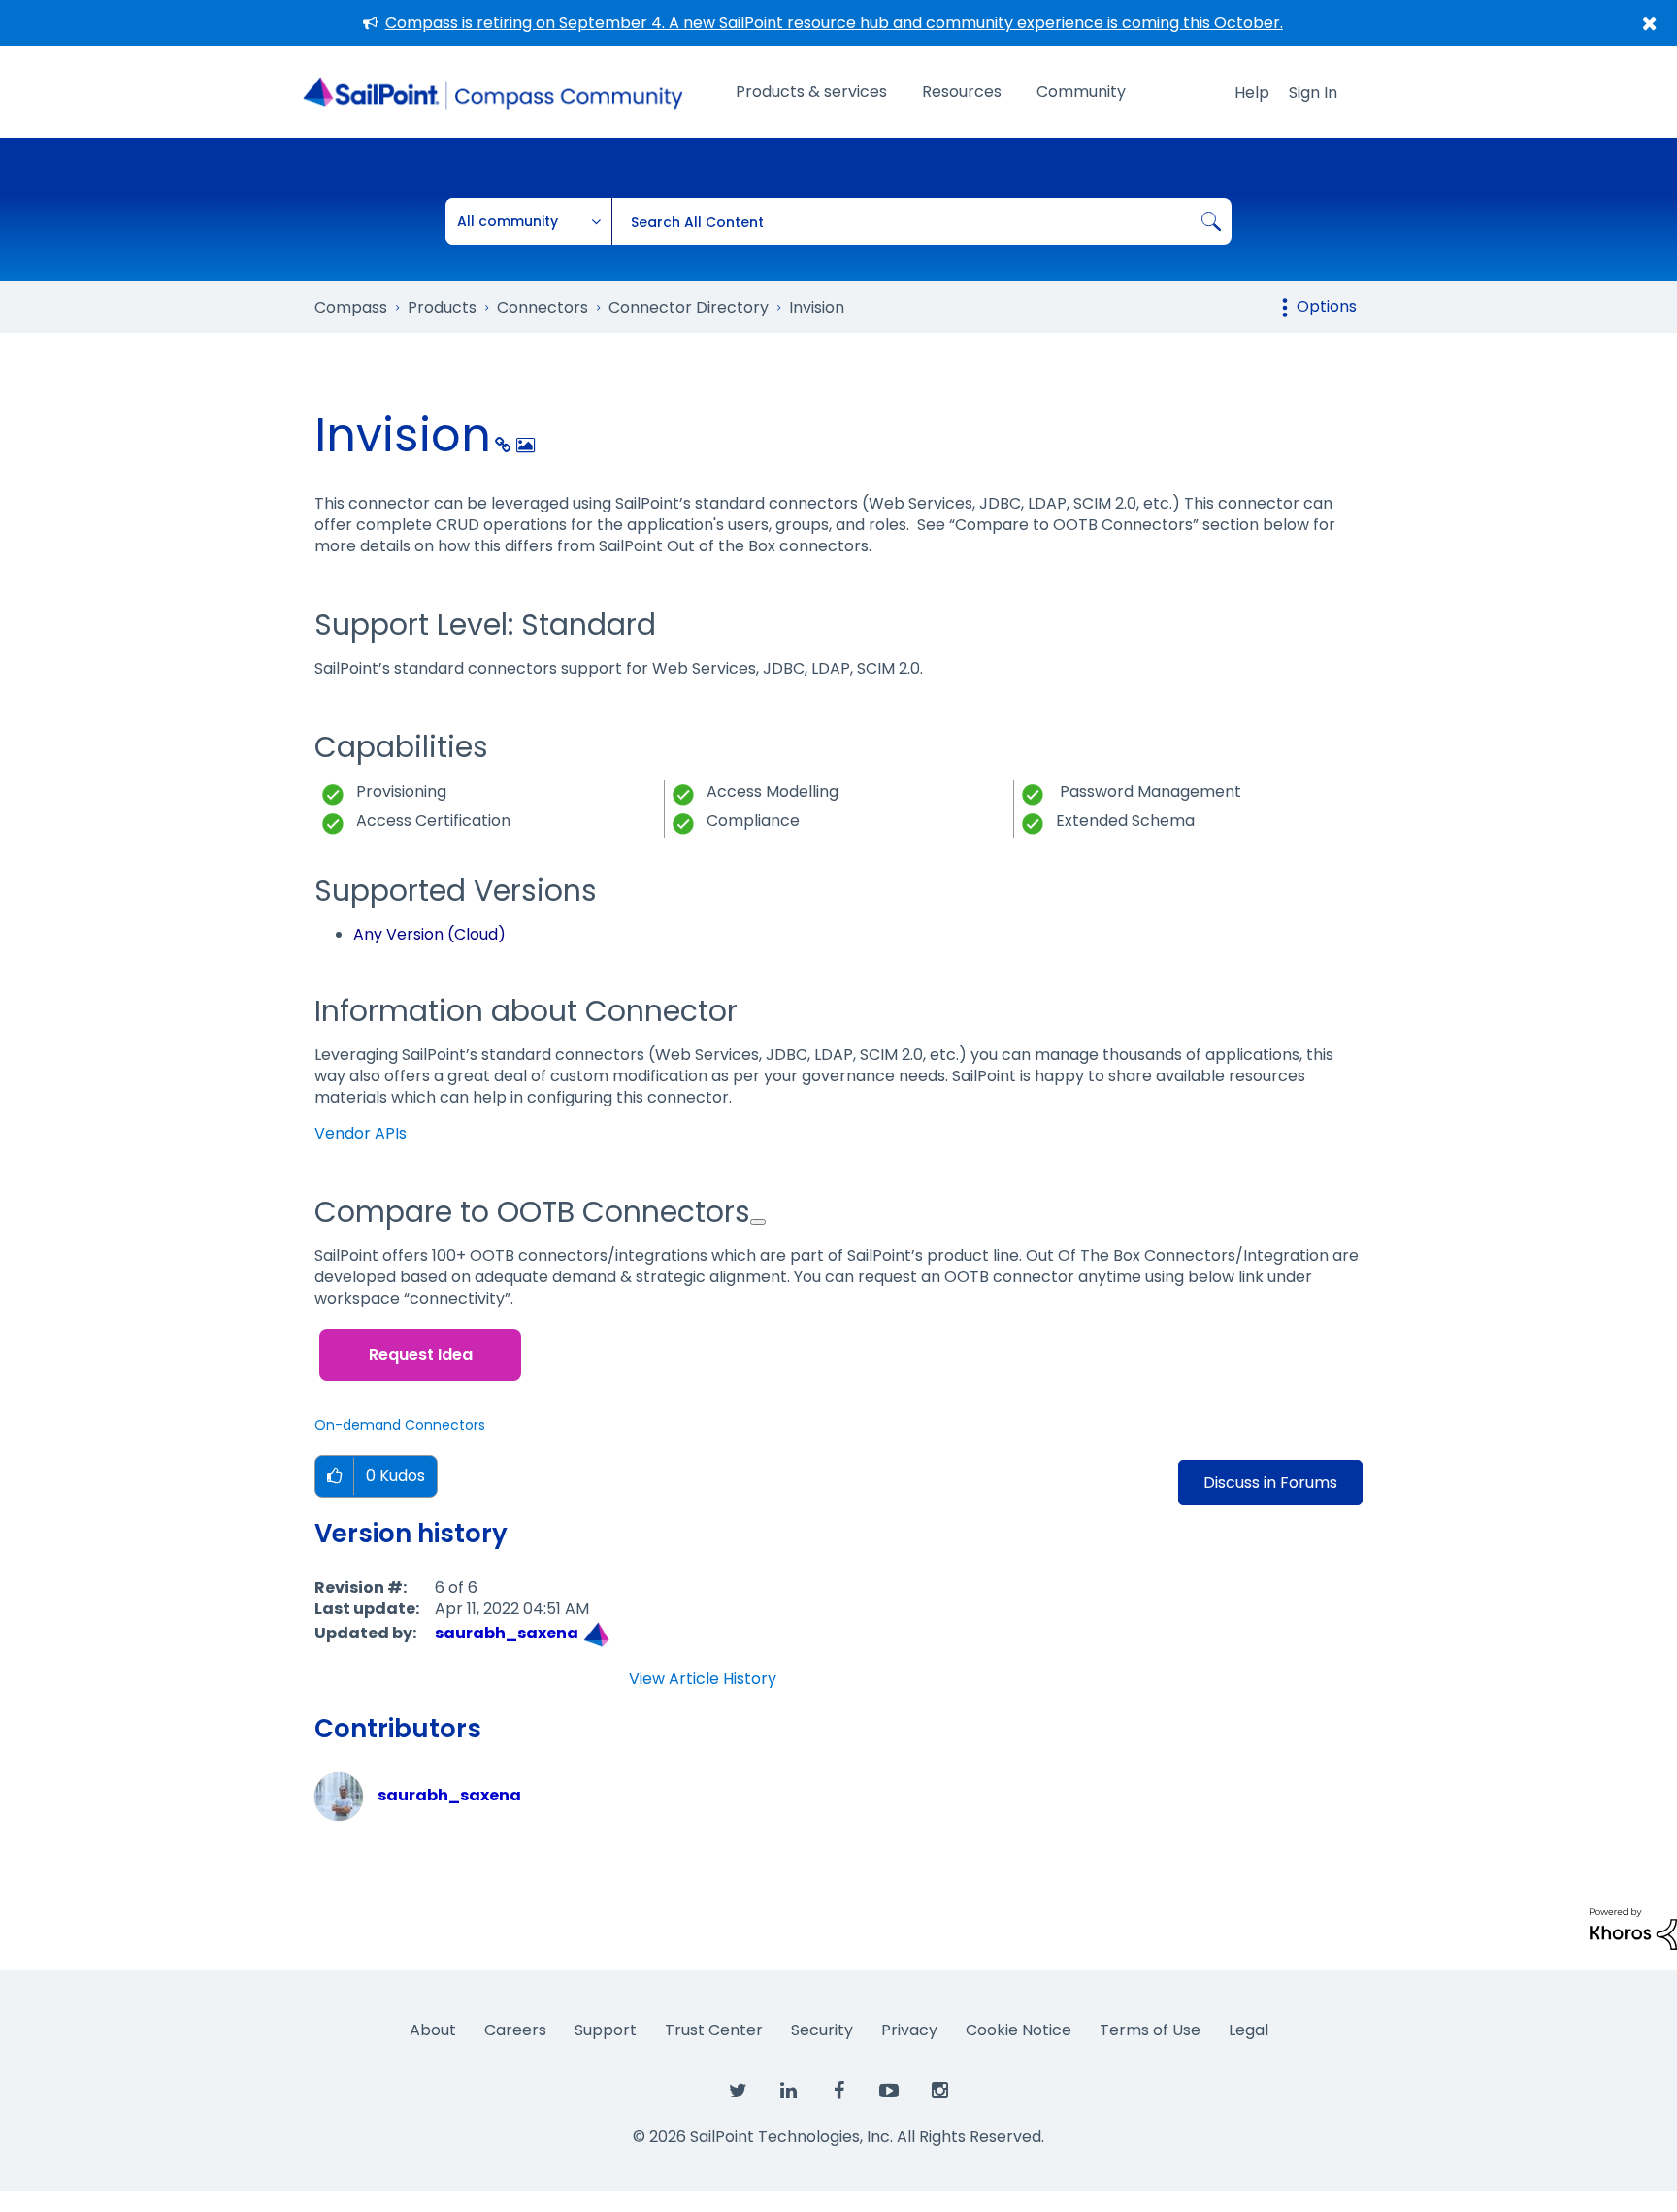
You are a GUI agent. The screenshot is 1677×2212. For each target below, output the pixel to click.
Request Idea (421, 1354)
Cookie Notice (1019, 2030)
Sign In (1313, 93)
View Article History (703, 1679)
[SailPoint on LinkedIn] (788, 2092)
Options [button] (1327, 306)
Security (822, 2030)
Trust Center (714, 2030)
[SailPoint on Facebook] (838, 2092)
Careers (515, 2030)
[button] (334, 1477)
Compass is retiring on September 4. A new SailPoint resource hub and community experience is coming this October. (834, 23)
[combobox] (921, 221)
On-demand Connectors (400, 1425)
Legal (1249, 2030)
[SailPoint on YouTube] (889, 2092)
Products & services (811, 92)
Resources (962, 92)
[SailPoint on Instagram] (939, 2092)
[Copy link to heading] (758, 1222)
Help (1252, 93)
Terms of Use (1150, 2030)
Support (606, 2030)
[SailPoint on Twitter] (738, 2092)
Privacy (909, 2030)
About (433, 2030)
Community (1081, 92)
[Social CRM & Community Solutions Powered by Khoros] (1633, 1928)
